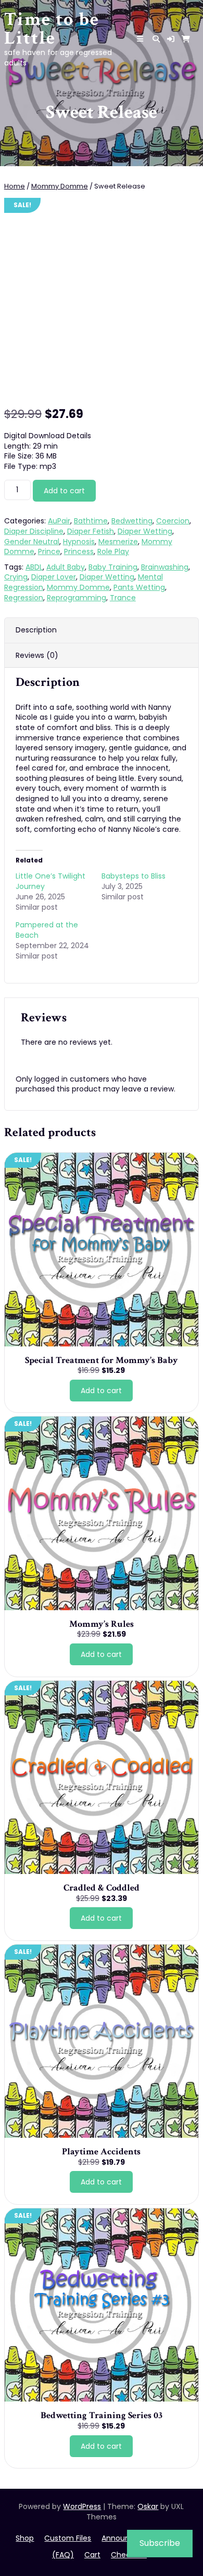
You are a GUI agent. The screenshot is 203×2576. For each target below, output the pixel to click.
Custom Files (68, 2538)
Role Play (113, 551)
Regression (24, 598)
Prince (49, 551)
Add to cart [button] (101, 1391)
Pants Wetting (139, 587)
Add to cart (64, 491)
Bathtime (91, 521)
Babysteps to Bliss (134, 876)
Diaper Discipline (34, 531)
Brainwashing (165, 567)
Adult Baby (66, 567)
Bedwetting (132, 521)
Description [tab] (36, 630)
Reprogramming (77, 598)
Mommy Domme (60, 186)
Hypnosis (79, 542)
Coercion (173, 521)
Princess (79, 551)
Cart (92, 2555)
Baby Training (113, 567)
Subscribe (160, 2543)
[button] (171, 39)
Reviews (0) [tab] (37, 655)
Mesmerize (118, 542)
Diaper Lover (54, 577)
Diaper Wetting (145, 531)
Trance (123, 598)
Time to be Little (52, 29)
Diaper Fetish (91, 531)
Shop (25, 2538)
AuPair (59, 521)
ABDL (34, 567)
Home (15, 186)
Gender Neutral (32, 542)
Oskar (148, 2506)
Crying (16, 577)
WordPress (82, 2506)
